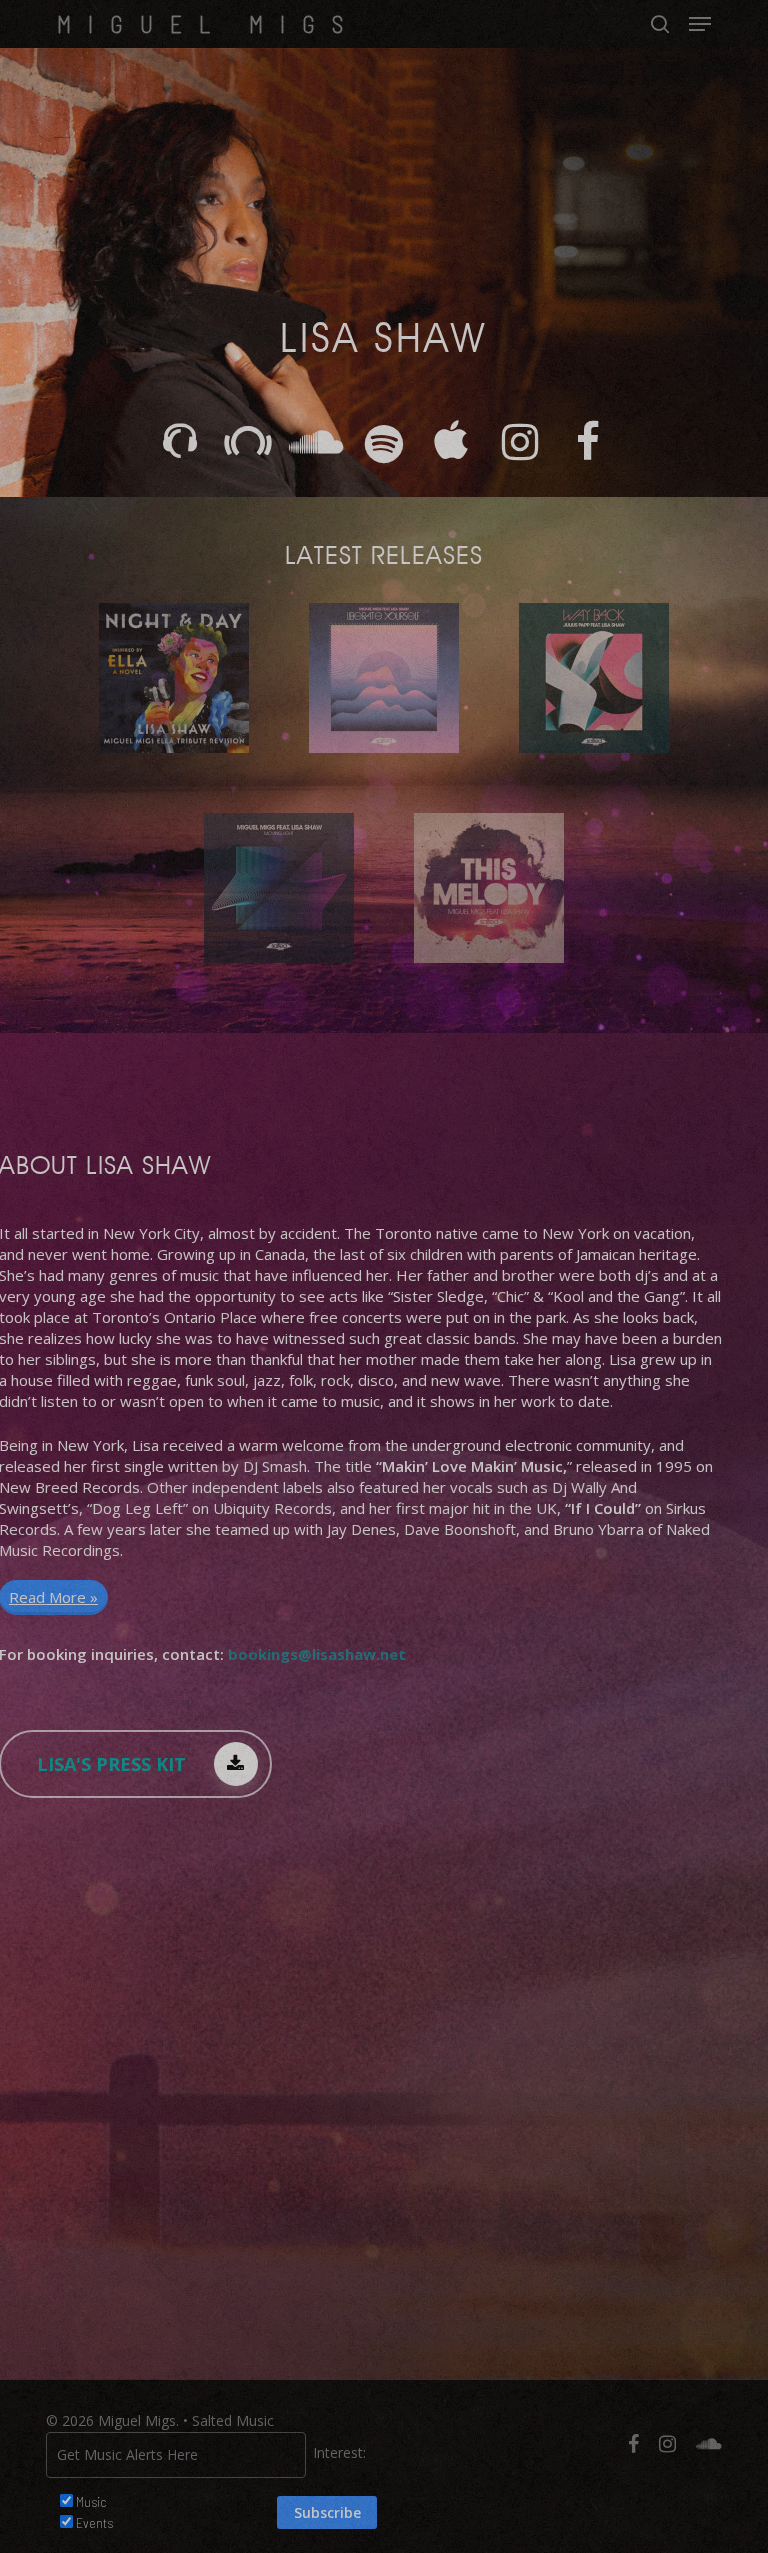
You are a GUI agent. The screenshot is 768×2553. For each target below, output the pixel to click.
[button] (700, 24)
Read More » (53, 1597)
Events (94, 2522)
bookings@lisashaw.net (317, 1654)
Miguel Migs (208, 24)
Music (91, 2501)
